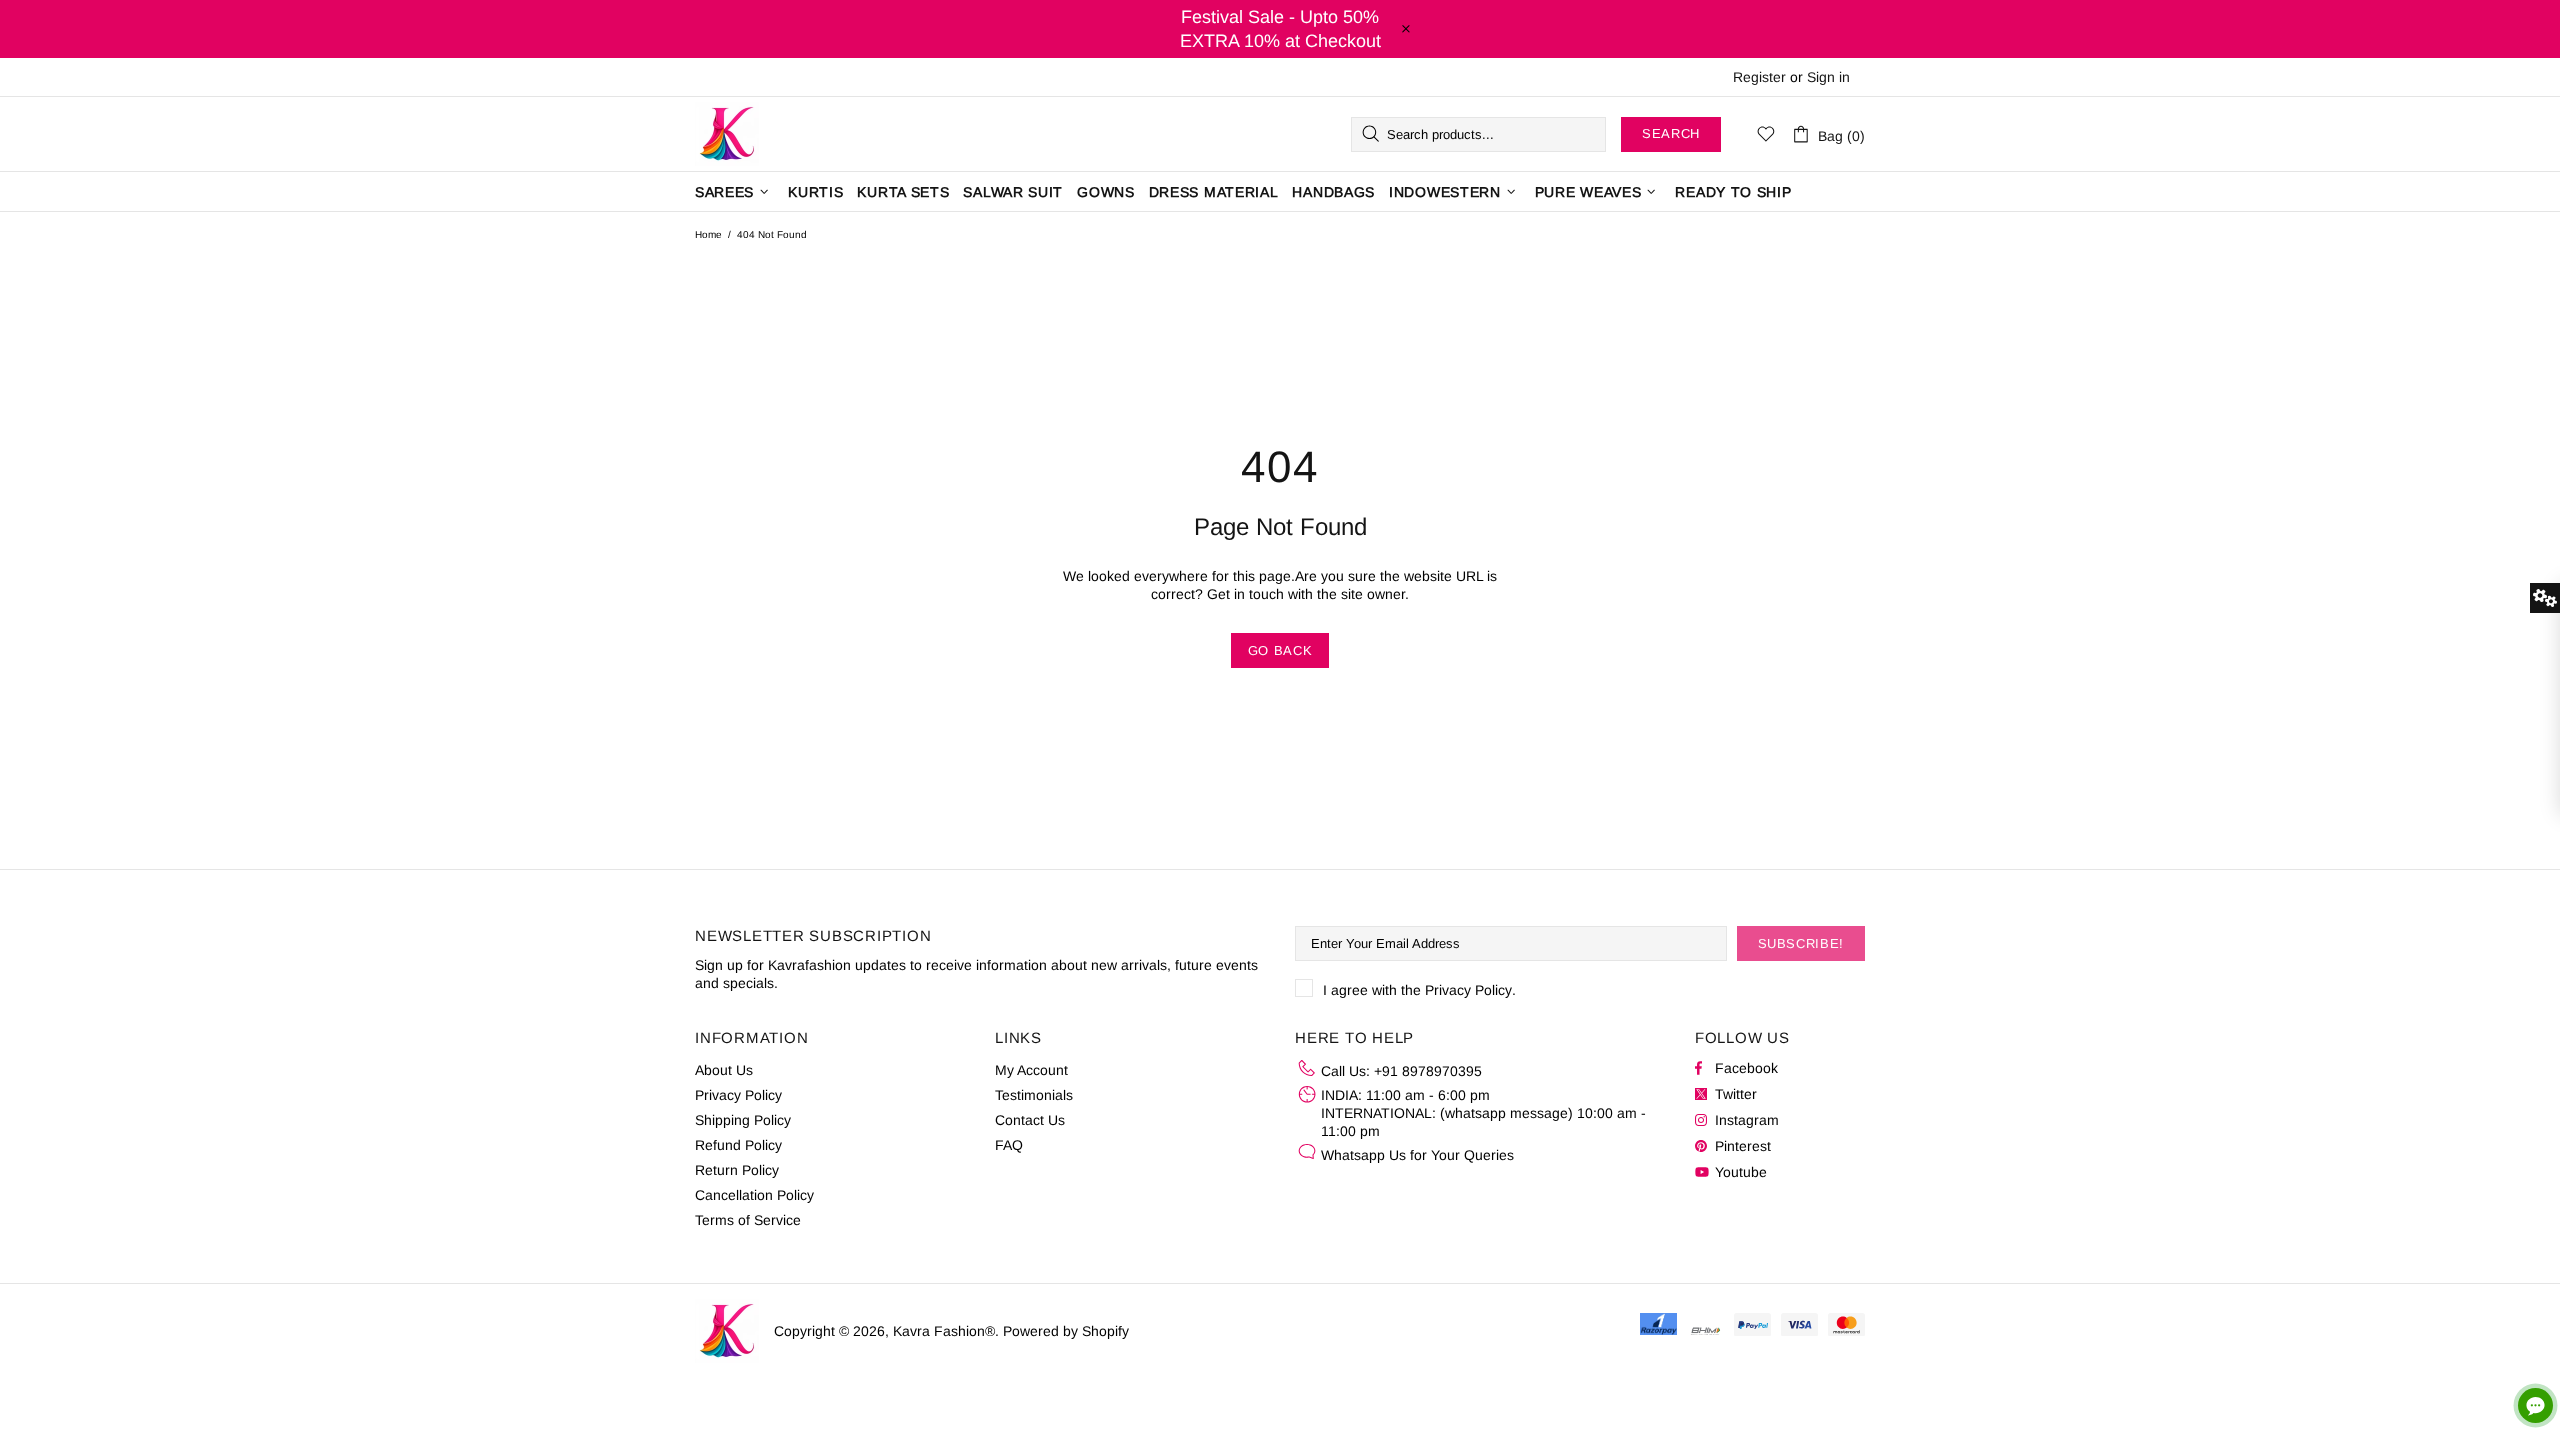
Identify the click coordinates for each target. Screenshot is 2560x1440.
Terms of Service (748, 1220)
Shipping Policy (743, 1120)
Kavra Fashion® (727, 134)
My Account (1031, 1070)
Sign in (1828, 77)
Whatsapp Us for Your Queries (1417, 1155)
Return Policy (737, 1170)
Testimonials (1034, 1095)
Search (1671, 133)
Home (708, 234)
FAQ (1009, 1145)
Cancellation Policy (754, 1195)
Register (1759, 77)
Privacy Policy (1468, 990)
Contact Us (1030, 1120)
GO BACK (1280, 650)
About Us (724, 1070)
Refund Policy (738, 1145)
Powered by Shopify (1066, 1331)
